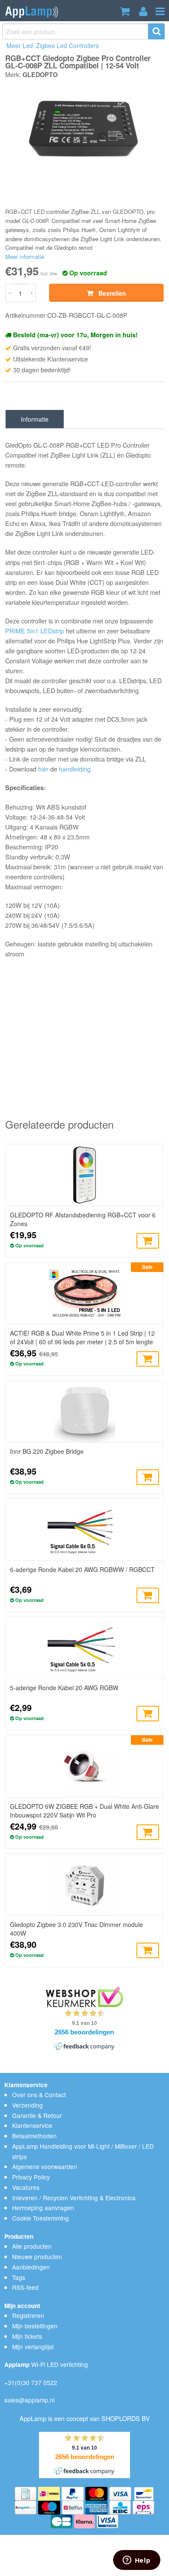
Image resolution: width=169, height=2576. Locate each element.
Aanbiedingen (31, 2267)
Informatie (35, 419)
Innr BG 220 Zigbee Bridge (47, 1451)
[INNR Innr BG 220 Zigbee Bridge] (84, 1411)
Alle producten (32, 2246)
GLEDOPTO (40, 74)
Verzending (28, 2105)
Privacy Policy (31, 2177)
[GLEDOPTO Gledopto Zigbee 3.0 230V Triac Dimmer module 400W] (84, 1885)
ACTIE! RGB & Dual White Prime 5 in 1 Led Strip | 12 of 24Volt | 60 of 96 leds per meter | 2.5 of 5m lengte (82, 1337)
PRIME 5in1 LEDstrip (35, 631)
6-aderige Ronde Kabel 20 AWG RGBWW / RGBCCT (82, 1569)
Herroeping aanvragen (43, 2208)
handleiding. (76, 769)
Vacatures (26, 2187)
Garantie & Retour (37, 2115)
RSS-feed (25, 2287)
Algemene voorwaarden (45, 2166)
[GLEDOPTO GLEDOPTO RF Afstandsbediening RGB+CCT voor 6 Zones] (84, 1175)
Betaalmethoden (34, 2136)
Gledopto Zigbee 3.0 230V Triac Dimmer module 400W (76, 1929)
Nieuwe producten (37, 2256)
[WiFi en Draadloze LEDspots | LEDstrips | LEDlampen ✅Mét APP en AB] (32, 11)
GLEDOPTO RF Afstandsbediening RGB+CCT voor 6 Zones (83, 1219)
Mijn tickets (27, 2336)
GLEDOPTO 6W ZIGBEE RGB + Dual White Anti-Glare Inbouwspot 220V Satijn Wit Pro (84, 1811)
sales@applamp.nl (29, 2400)
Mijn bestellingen (35, 2326)
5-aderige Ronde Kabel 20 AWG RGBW (64, 1688)
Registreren (28, 2315)
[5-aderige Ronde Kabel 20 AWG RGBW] (84, 1648)
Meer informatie (25, 257)
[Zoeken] (157, 31)
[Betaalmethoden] (26, 2492)
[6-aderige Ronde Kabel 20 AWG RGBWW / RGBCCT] (84, 1530)
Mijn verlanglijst (33, 2347)
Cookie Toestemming (41, 2218)
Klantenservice (32, 2125)
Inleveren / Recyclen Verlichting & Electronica (74, 2198)
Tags (19, 2277)
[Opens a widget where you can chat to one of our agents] (136, 2561)
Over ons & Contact (39, 2095)
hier (43, 769)
